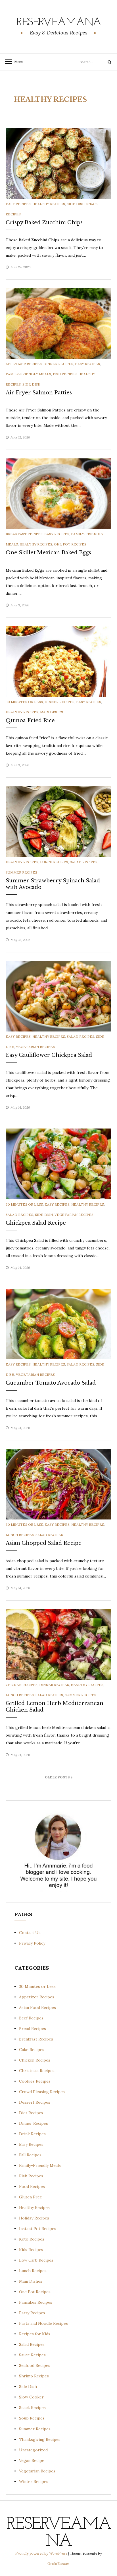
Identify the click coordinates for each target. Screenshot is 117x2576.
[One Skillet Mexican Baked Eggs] (58, 493)
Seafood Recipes (35, 2365)
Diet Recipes (31, 2113)
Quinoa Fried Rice (30, 720)
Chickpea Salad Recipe (36, 1223)
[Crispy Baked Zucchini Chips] (58, 163)
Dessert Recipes (35, 2102)
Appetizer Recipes (24, 364)
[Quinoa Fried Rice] (58, 661)
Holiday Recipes (34, 2218)
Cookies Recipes (35, 2081)
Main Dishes (52, 712)
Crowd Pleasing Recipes (42, 2092)
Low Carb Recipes (36, 2260)
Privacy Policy (32, 1943)
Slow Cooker (31, 2397)
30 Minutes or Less (24, 702)
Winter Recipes (34, 2482)
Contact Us (30, 1933)
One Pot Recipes (70, 544)
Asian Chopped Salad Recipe (44, 1543)
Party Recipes (32, 2313)
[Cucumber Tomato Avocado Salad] (58, 1324)
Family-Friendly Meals (28, 374)
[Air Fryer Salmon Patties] (58, 323)
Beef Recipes (31, 2018)
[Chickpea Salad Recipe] (58, 1164)
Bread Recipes (33, 2029)
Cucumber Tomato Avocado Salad (51, 1383)
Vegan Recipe (32, 2460)
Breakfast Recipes (24, 534)
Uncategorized (33, 2450)
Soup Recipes (32, 2418)
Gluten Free (31, 2197)
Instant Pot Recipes (38, 2229)
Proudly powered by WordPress (42, 2553)
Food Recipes (32, 2186)
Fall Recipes (30, 2155)
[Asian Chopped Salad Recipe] (58, 1484)
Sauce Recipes (32, 2355)
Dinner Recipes (58, 364)
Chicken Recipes (22, 1685)
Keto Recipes (32, 2239)
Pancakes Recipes (36, 2302)
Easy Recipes (18, 204)
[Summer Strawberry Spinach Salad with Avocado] (58, 821)
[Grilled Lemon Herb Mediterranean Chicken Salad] (58, 1644)
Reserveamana (59, 22)
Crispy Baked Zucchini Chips (44, 223)
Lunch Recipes (54, 862)
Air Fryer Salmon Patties (39, 393)
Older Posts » (59, 1777)
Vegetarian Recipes (35, 1047)
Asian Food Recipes (37, 2007)
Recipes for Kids (35, 2334)
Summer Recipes (21, 872)
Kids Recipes (31, 2250)
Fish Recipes (65, 374)
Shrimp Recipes (34, 2376)
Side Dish (76, 204)
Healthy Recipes (49, 204)
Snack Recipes (32, 2408)
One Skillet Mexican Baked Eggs (48, 553)
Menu (17, 62)
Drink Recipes (32, 2134)
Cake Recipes (32, 2050)
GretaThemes (58, 2564)
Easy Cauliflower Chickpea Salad (49, 1055)
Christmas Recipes (37, 2071)
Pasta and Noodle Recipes (43, 2323)
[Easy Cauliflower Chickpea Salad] (58, 996)
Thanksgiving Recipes (40, 2439)
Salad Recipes (84, 862)
